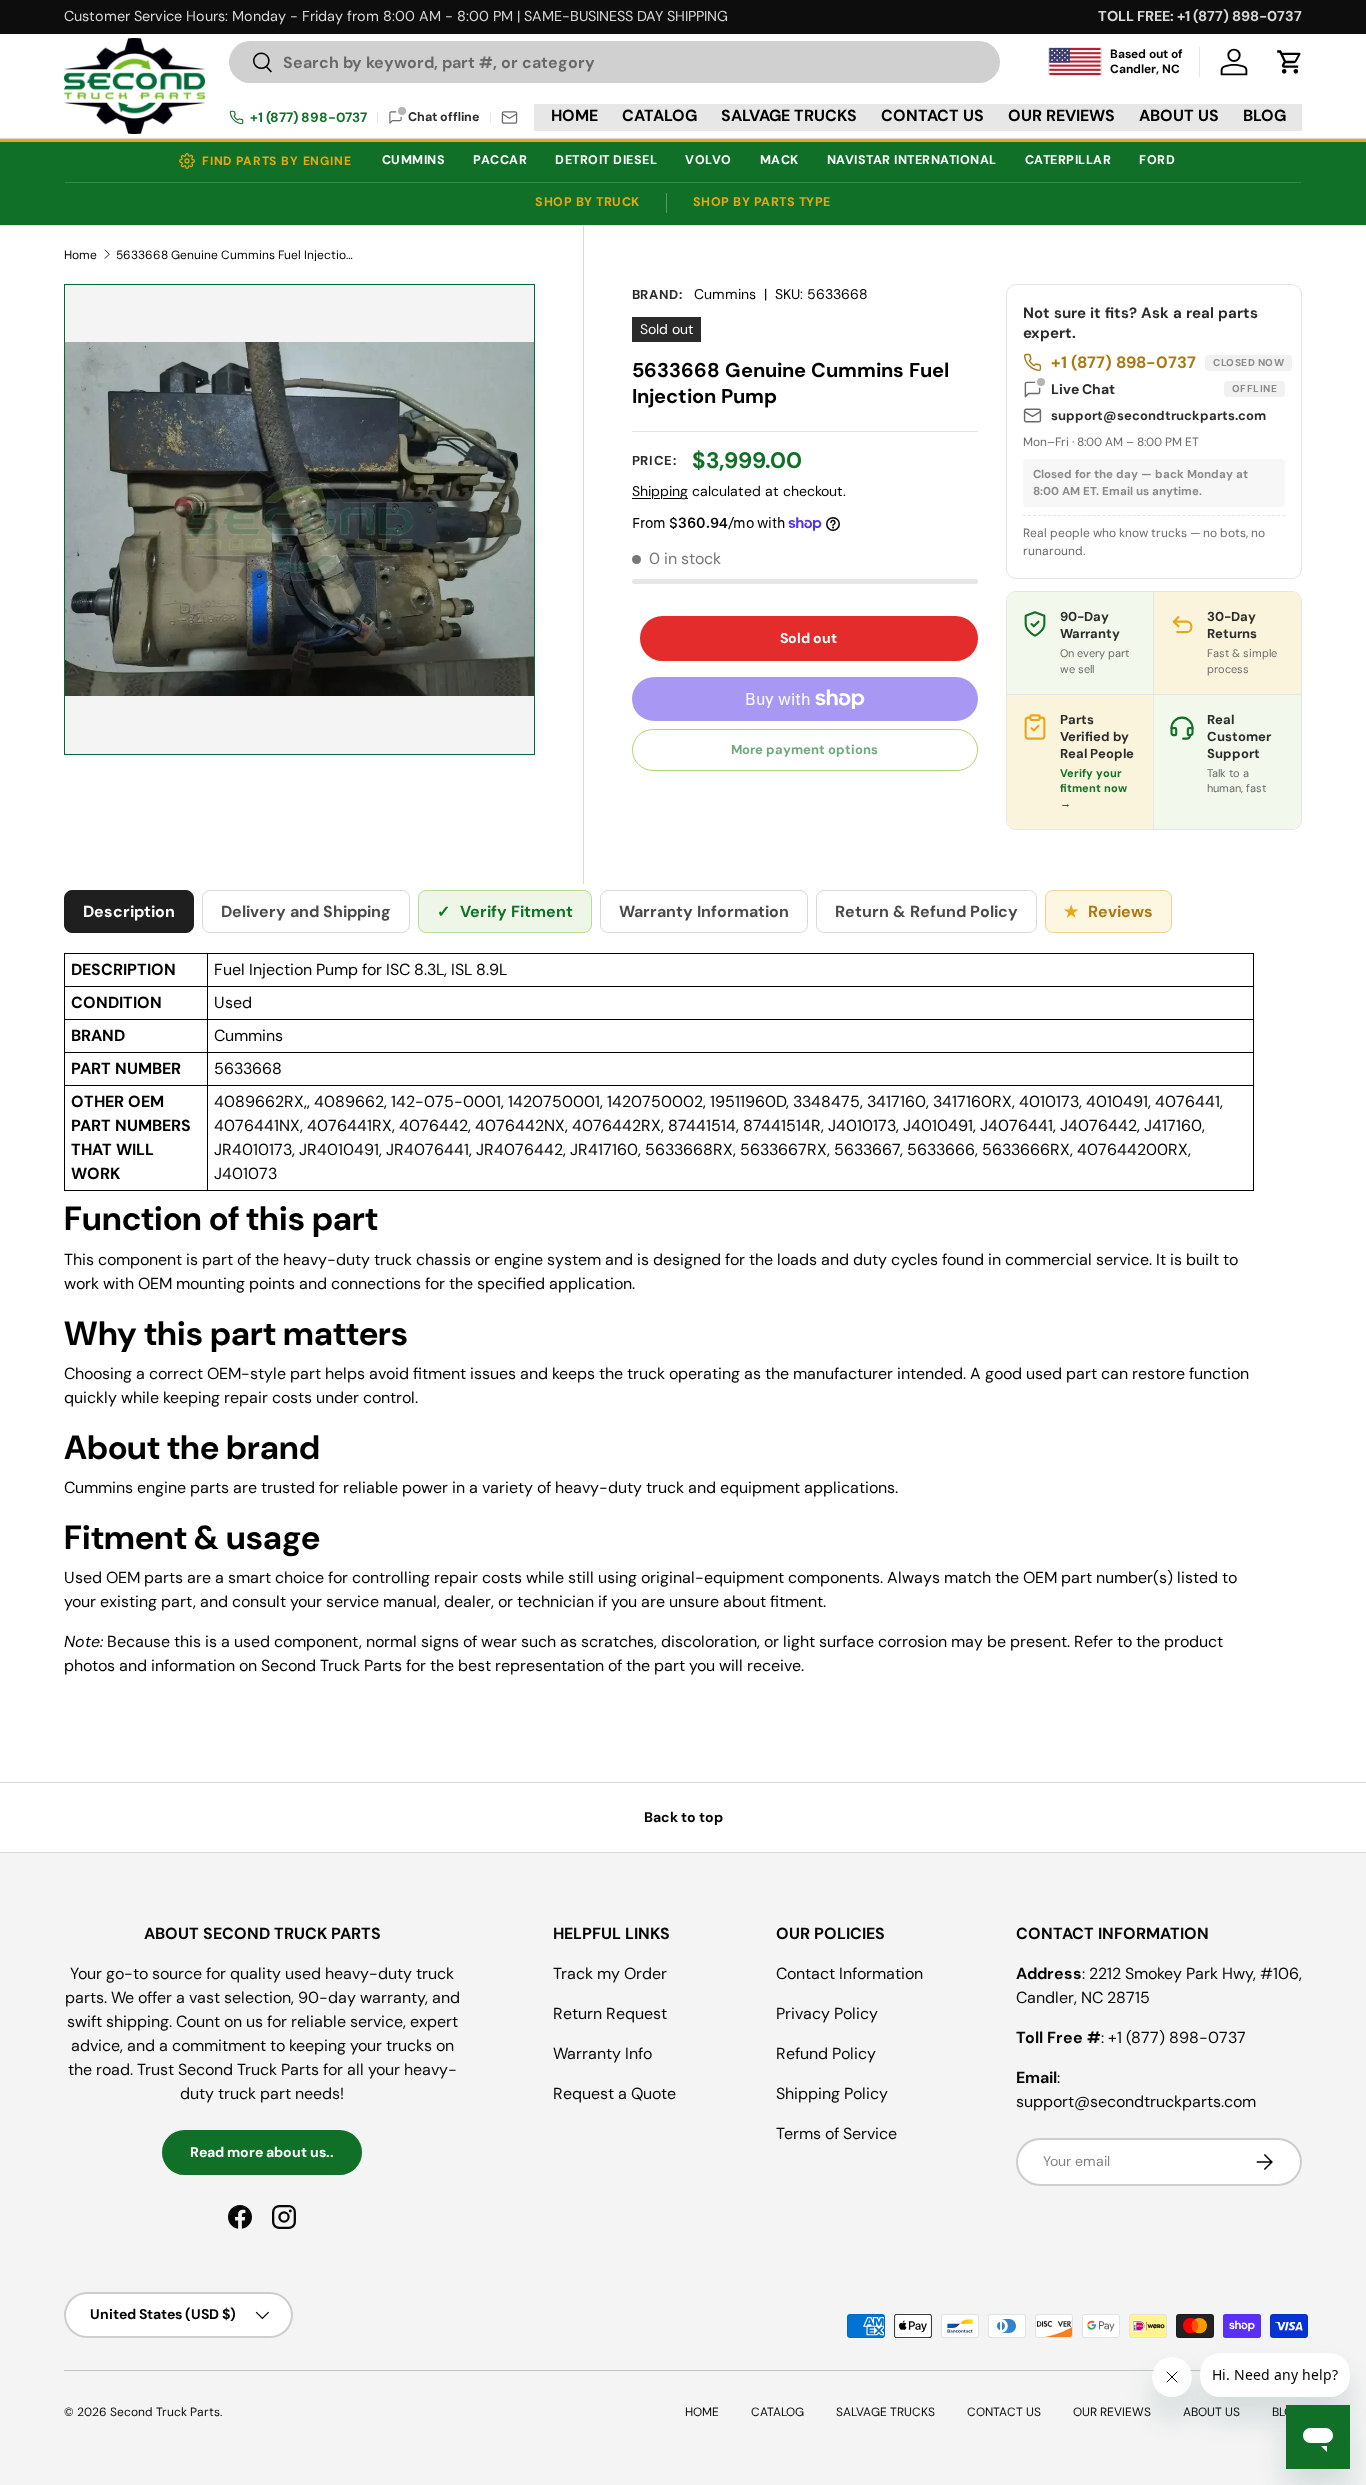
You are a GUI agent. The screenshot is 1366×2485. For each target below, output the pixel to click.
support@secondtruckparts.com (1158, 415)
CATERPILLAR (1068, 160)
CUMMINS (414, 160)
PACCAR (500, 160)
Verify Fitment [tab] (505, 911)
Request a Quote (614, 2093)
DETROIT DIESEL (606, 160)
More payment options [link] (804, 749)
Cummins (725, 294)
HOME (574, 115)
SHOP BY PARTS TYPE (762, 202)
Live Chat (1164, 389)
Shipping (660, 491)
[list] (299, 519)
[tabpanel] (659, 1323)
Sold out (808, 638)
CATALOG (659, 115)
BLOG (1264, 115)
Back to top (683, 1817)
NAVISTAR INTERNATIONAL (912, 160)
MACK (779, 160)
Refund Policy (826, 2053)
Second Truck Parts (165, 2412)
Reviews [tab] (1108, 911)
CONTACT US (932, 115)
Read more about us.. (262, 2152)
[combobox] (614, 62)
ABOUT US (1179, 115)
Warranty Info (602, 2053)
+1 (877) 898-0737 (308, 118)
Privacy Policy (827, 2013)
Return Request (610, 2013)
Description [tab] (129, 911)
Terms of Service (836, 2133)
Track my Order (610, 1973)
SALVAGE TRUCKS (789, 115)
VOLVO (708, 160)
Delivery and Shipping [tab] (306, 911)
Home (80, 255)
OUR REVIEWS (1061, 115)
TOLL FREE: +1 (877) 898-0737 (1200, 16)
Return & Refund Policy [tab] (926, 911)
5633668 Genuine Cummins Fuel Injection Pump (236, 255)
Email (509, 117)
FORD (1157, 160)
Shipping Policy (832, 2093)
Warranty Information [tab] (704, 911)
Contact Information (849, 1973)
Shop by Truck (587, 202)
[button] (1290, 62)
